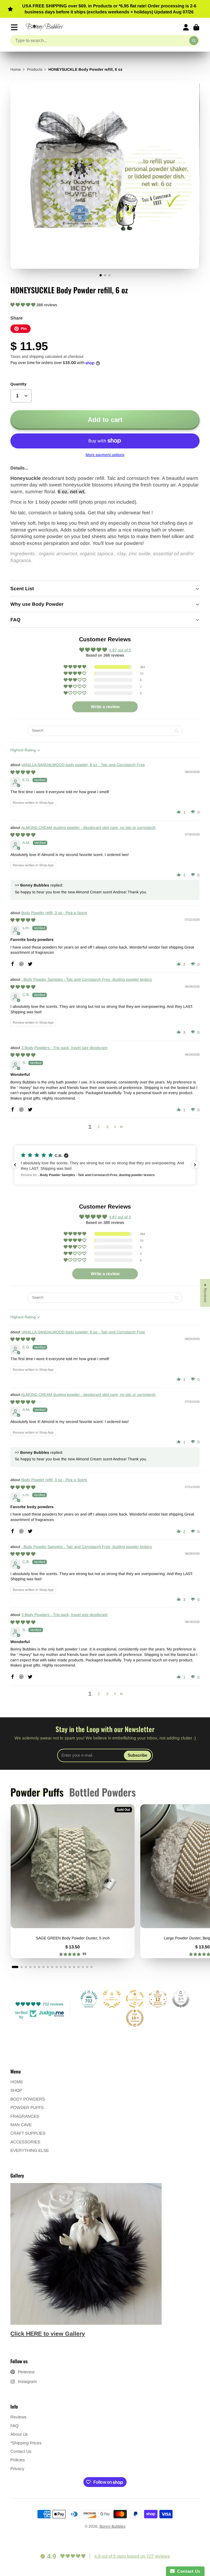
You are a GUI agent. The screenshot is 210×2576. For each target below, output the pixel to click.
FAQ (14, 2426)
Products (35, 69)
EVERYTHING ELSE (30, 2150)
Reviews (18, 2417)
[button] (23, 305)
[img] (23, 772)
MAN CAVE (21, 2125)
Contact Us (21, 2451)
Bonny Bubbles (113, 2526)
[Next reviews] (195, 1165)
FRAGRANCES (25, 2116)
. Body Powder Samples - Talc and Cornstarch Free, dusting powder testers (87, 979)
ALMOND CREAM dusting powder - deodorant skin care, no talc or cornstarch (88, 828)
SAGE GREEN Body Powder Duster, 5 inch (73, 1881)
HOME (17, 2082)
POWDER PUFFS (27, 2107)
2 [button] (99, 1127)
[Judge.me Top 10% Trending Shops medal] (135, 2018)
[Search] (194, 41)
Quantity (18, 384)
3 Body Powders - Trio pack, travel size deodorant (64, 1048)
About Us (19, 2434)
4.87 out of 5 (120, 650)
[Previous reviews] (15, 1165)
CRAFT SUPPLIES (28, 2133)
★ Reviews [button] (205, 1293)
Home (16, 69)
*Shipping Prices (26, 2443)
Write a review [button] (105, 707)
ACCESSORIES (25, 2142)
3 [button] (107, 1127)
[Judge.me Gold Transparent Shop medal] (135, 1999)
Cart (196, 27)
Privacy (17, 2469)
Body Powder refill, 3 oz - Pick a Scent (54, 913)
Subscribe (137, 1755)
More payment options (105, 455)
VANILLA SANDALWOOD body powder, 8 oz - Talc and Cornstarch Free (83, 765)
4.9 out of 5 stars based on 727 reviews (132, 2556)
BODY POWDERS (28, 2099)
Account (186, 27)
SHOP (16, 2090)
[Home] (44, 27)
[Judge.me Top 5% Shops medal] (181, 1999)
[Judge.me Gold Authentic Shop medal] (112, 1999)
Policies (18, 2460)
